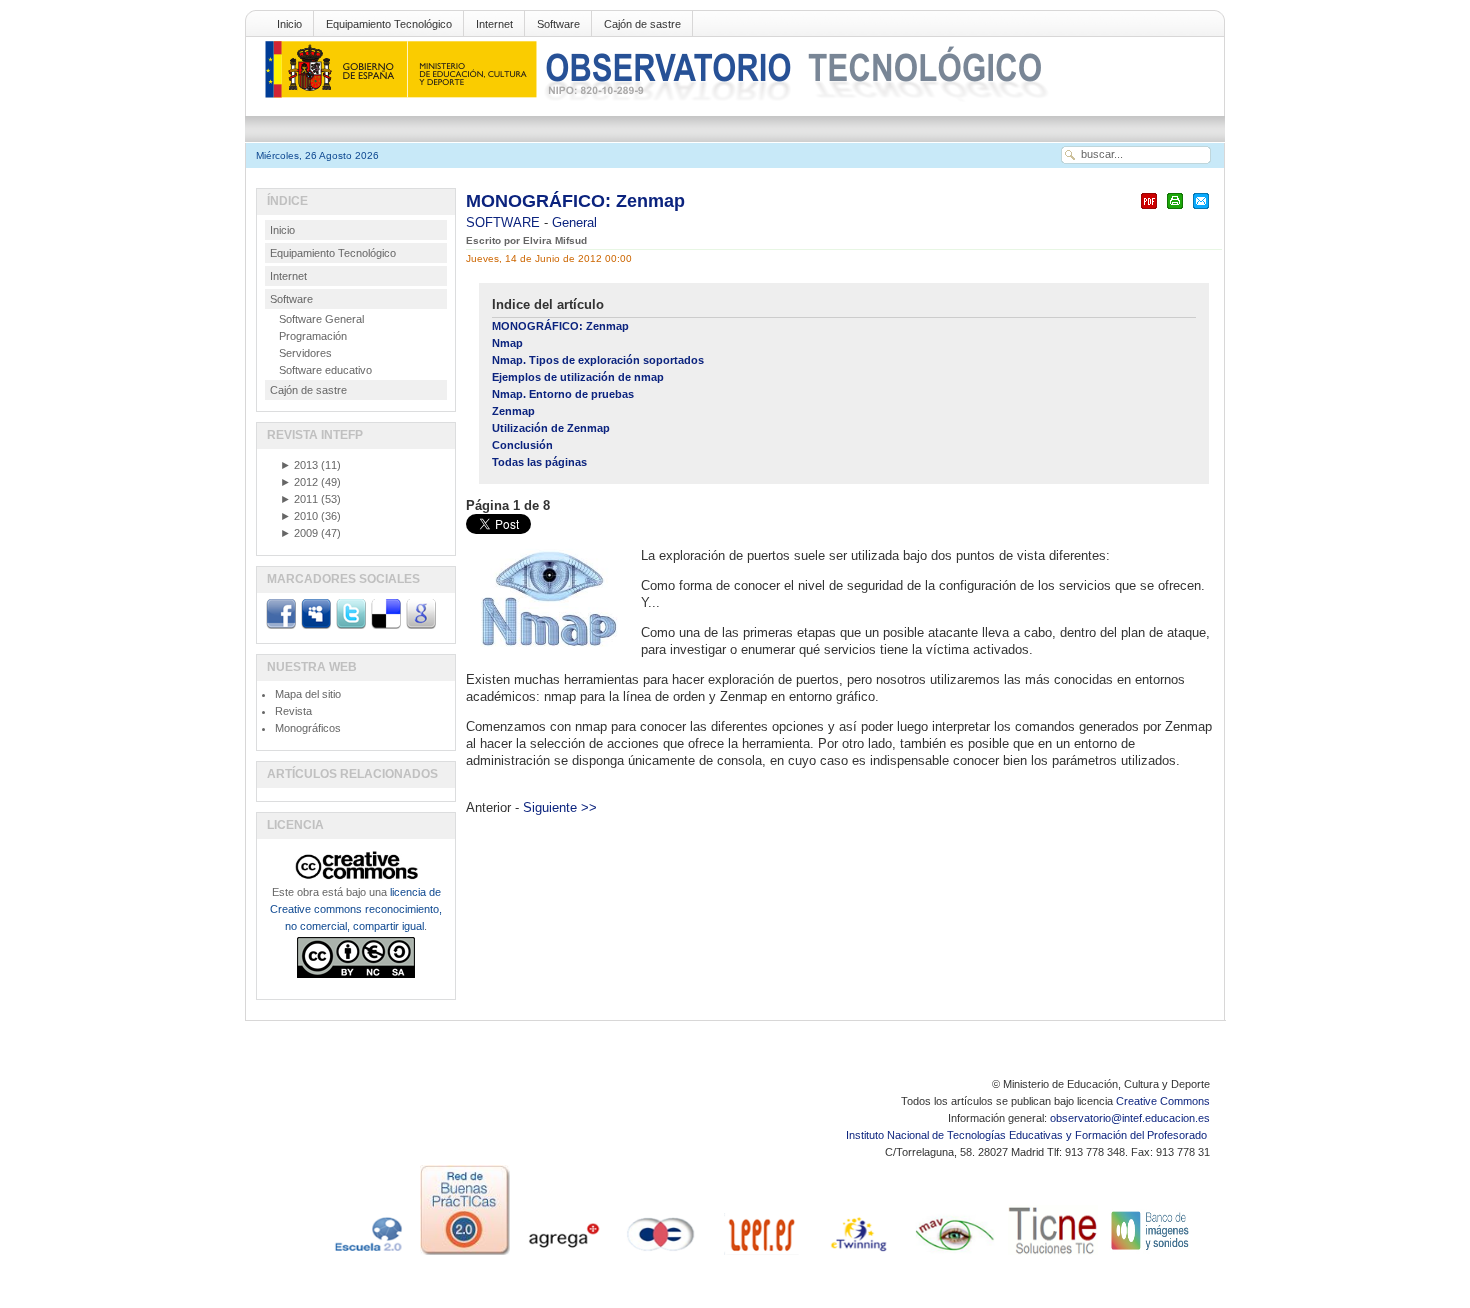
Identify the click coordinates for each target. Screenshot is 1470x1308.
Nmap (507, 343)
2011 (299, 499)
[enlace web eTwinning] (857, 1255)
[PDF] (1149, 209)
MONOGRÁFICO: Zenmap (575, 201)
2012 (299, 482)
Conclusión (522, 445)
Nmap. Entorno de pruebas (563, 394)
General (574, 222)
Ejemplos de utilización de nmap (578, 377)
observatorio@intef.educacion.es (1130, 1118)
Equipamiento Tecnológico (389, 24)
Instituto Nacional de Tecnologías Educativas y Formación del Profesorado (1028, 1135)
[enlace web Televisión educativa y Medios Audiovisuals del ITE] (955, 1255)
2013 (299, 465)
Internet (494, 24)
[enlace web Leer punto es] (759, 1255)
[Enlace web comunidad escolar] (661, 1255)
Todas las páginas (539, 462)
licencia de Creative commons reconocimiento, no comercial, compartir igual (356, 909)
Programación (313, 336)
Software (558, 24)
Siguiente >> (560, 807)
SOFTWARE (505, 222)
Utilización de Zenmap (551, 428)
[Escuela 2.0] (367, 1255)
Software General (321, 319)
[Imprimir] (1175, 209)
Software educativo (325, 370)
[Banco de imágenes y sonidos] (1151, 1255)
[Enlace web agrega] (563, 1255)
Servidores (305, 353)
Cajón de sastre (642, 24)
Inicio (289, 24)
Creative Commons (1163, 1101)
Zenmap (513, 411)
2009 (299, 533)
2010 (299, 516)
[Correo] (1201, 209)
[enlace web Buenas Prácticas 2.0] (465, 1255)
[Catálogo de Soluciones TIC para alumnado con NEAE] (1053, 1255)
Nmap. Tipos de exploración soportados (598, 360)
